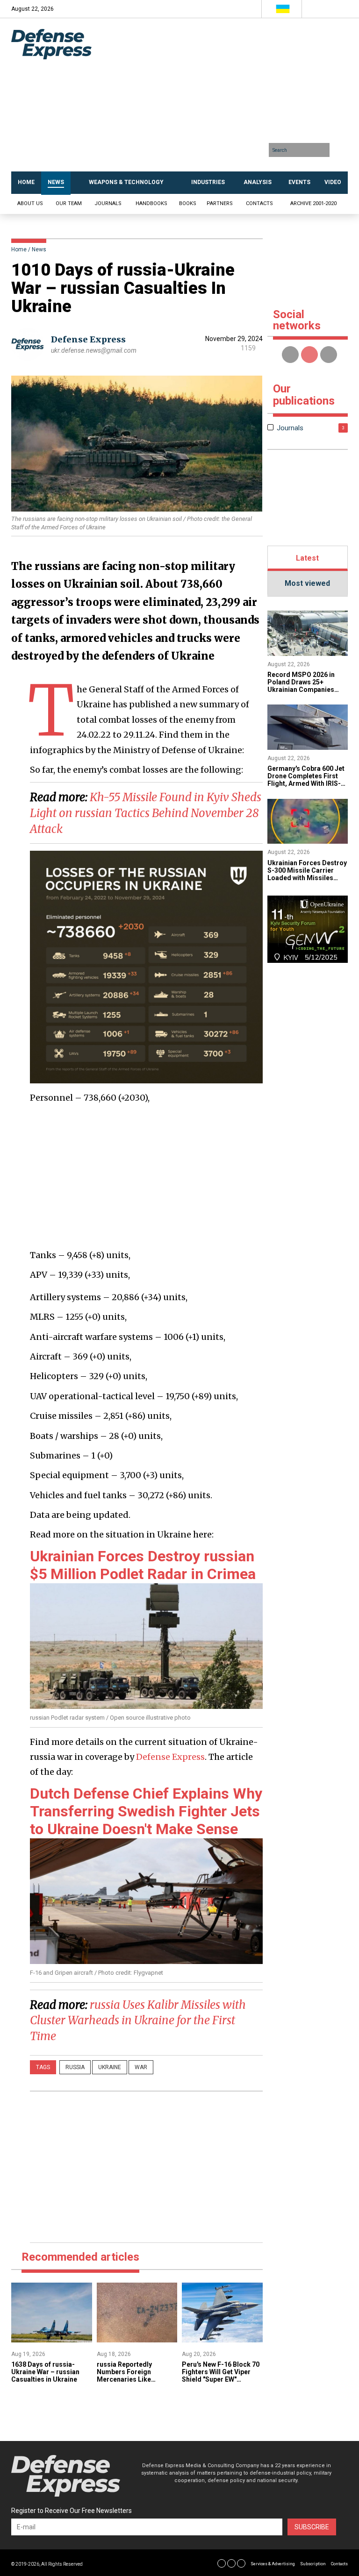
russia (75, 2067)
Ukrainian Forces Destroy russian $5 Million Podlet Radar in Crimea (143, 1565)
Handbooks (151, 203)
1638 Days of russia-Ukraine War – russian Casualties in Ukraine (45, 2372)
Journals (108, 203)
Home (19, 249)
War (141, 2067)
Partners (220, 203)
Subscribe (312, 2527)
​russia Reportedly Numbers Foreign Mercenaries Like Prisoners (124, 2376)
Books (188, 203)
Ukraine (110, 2067)
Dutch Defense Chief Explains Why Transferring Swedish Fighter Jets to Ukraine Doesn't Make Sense (146, 1811)
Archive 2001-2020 (313, 203)
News (39, 249)
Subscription (313, 2564)
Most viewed (307, 583)
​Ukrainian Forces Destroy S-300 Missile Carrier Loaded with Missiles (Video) (307, 874)
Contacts (259, 203)
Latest (307, 558)
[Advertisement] (228, 98)
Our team (69, 203)
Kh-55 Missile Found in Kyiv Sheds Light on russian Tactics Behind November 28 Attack (146, 813)
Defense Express (88, 339)
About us (30, 203)
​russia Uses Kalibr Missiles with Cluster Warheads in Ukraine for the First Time (138, 2021)
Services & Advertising (273, 2564)
